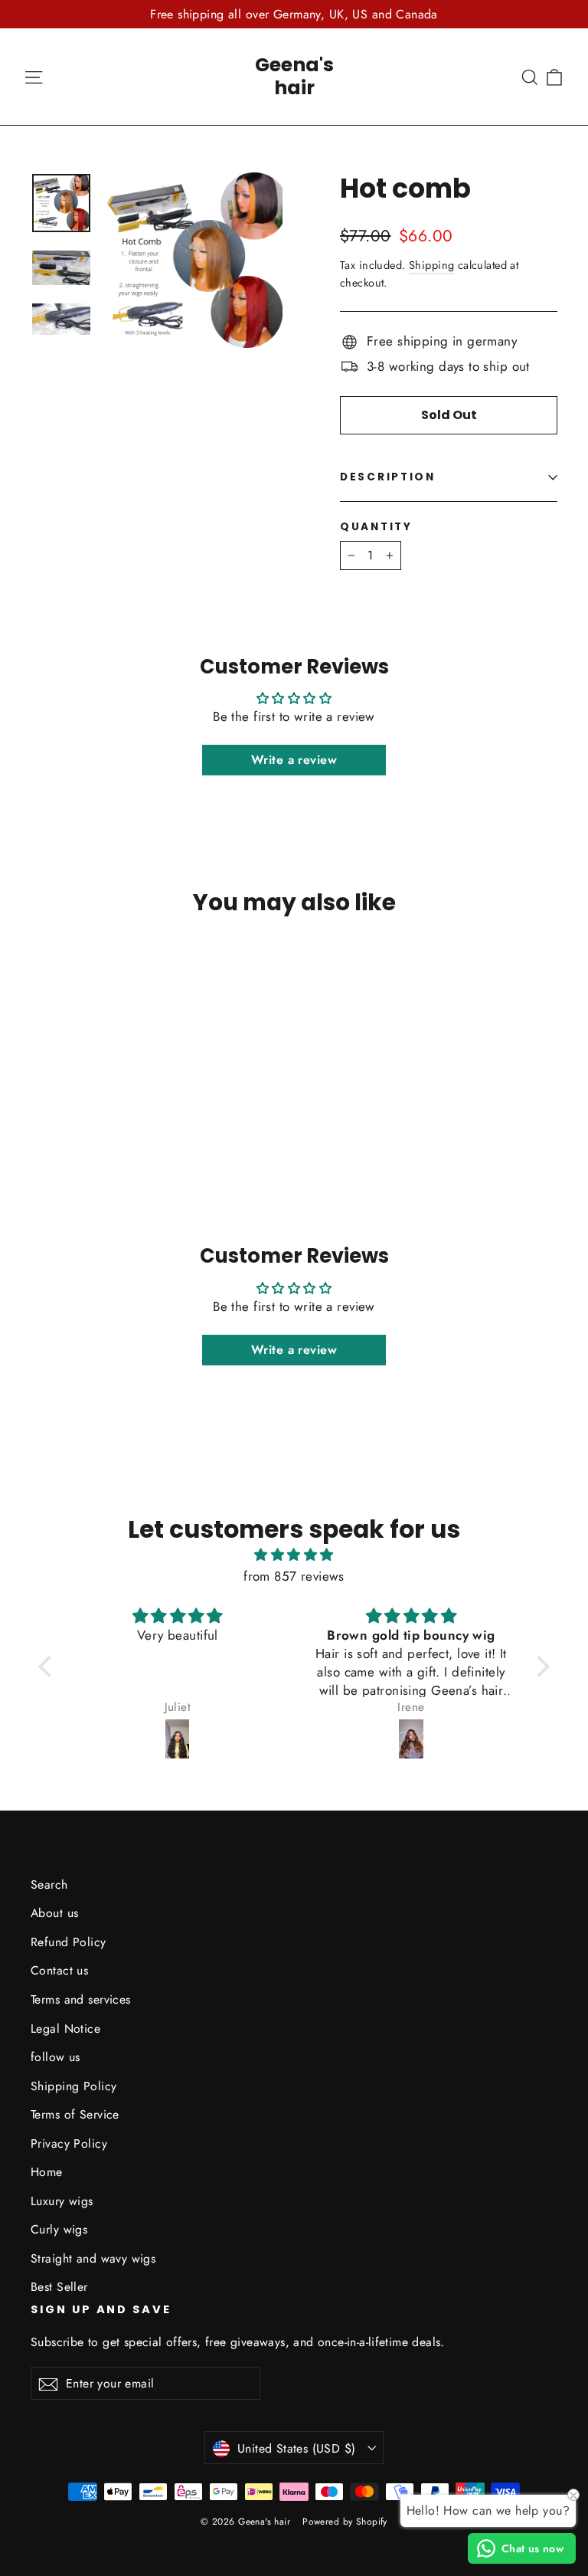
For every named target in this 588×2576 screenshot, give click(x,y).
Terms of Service (75, 2114)
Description (388, 477)
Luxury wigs (62, 2201)
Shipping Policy (73, 2086)
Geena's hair (294, 76)
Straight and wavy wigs (93, 2258)
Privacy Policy (69, 2143)
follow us (56, 2057)
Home (47, 2172)
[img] (294, 1555)
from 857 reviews (294, 1576)
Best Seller (59, 2287)
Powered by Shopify (345, 2522)
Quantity (376, 527)
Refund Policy (69, 1942)
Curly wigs (59, 2229)
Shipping (431, 265)
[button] (49, 1667)
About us (54, 1913)
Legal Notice (65, 2029)
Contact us (59, 1970)
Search (49, 1884)
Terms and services (81, 1999)
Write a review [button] (294, 760)
